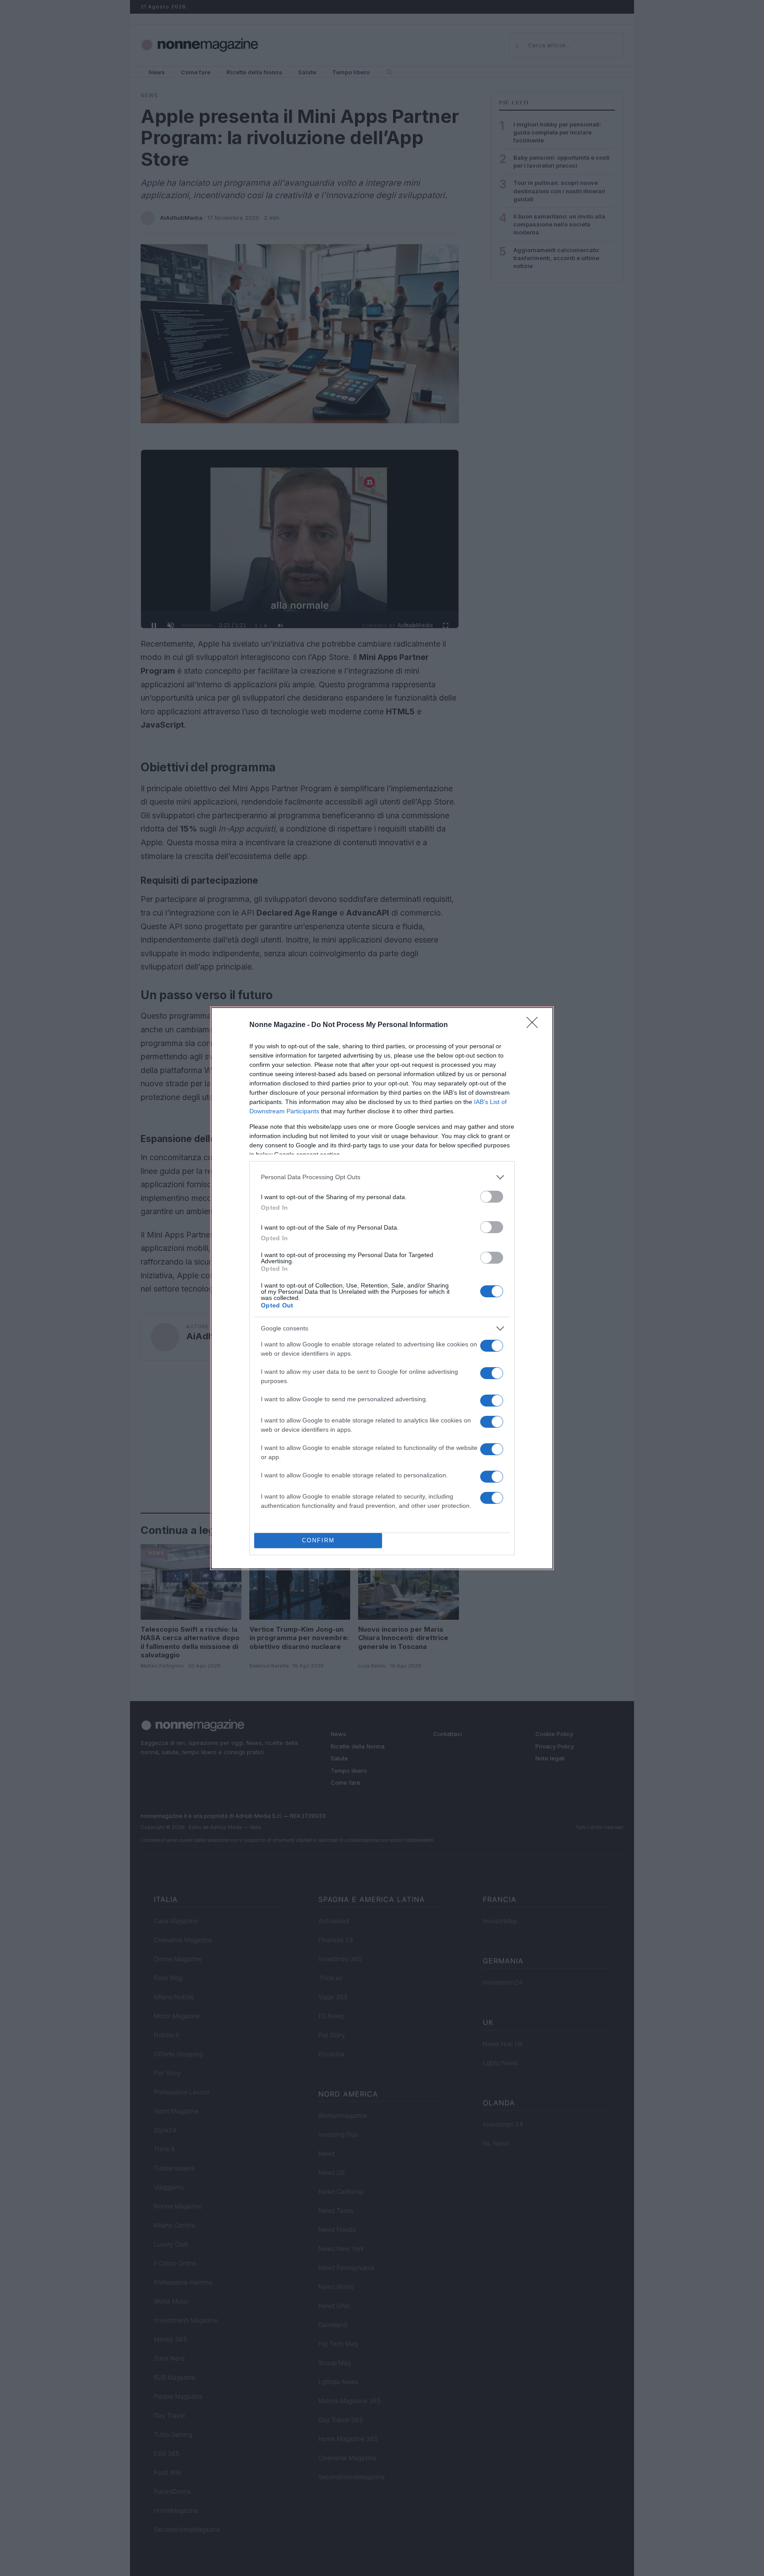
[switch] (492, 1197)
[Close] (535, 1025)
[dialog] (382, 1288)
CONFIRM (318, 1540)
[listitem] (382, 1177)
